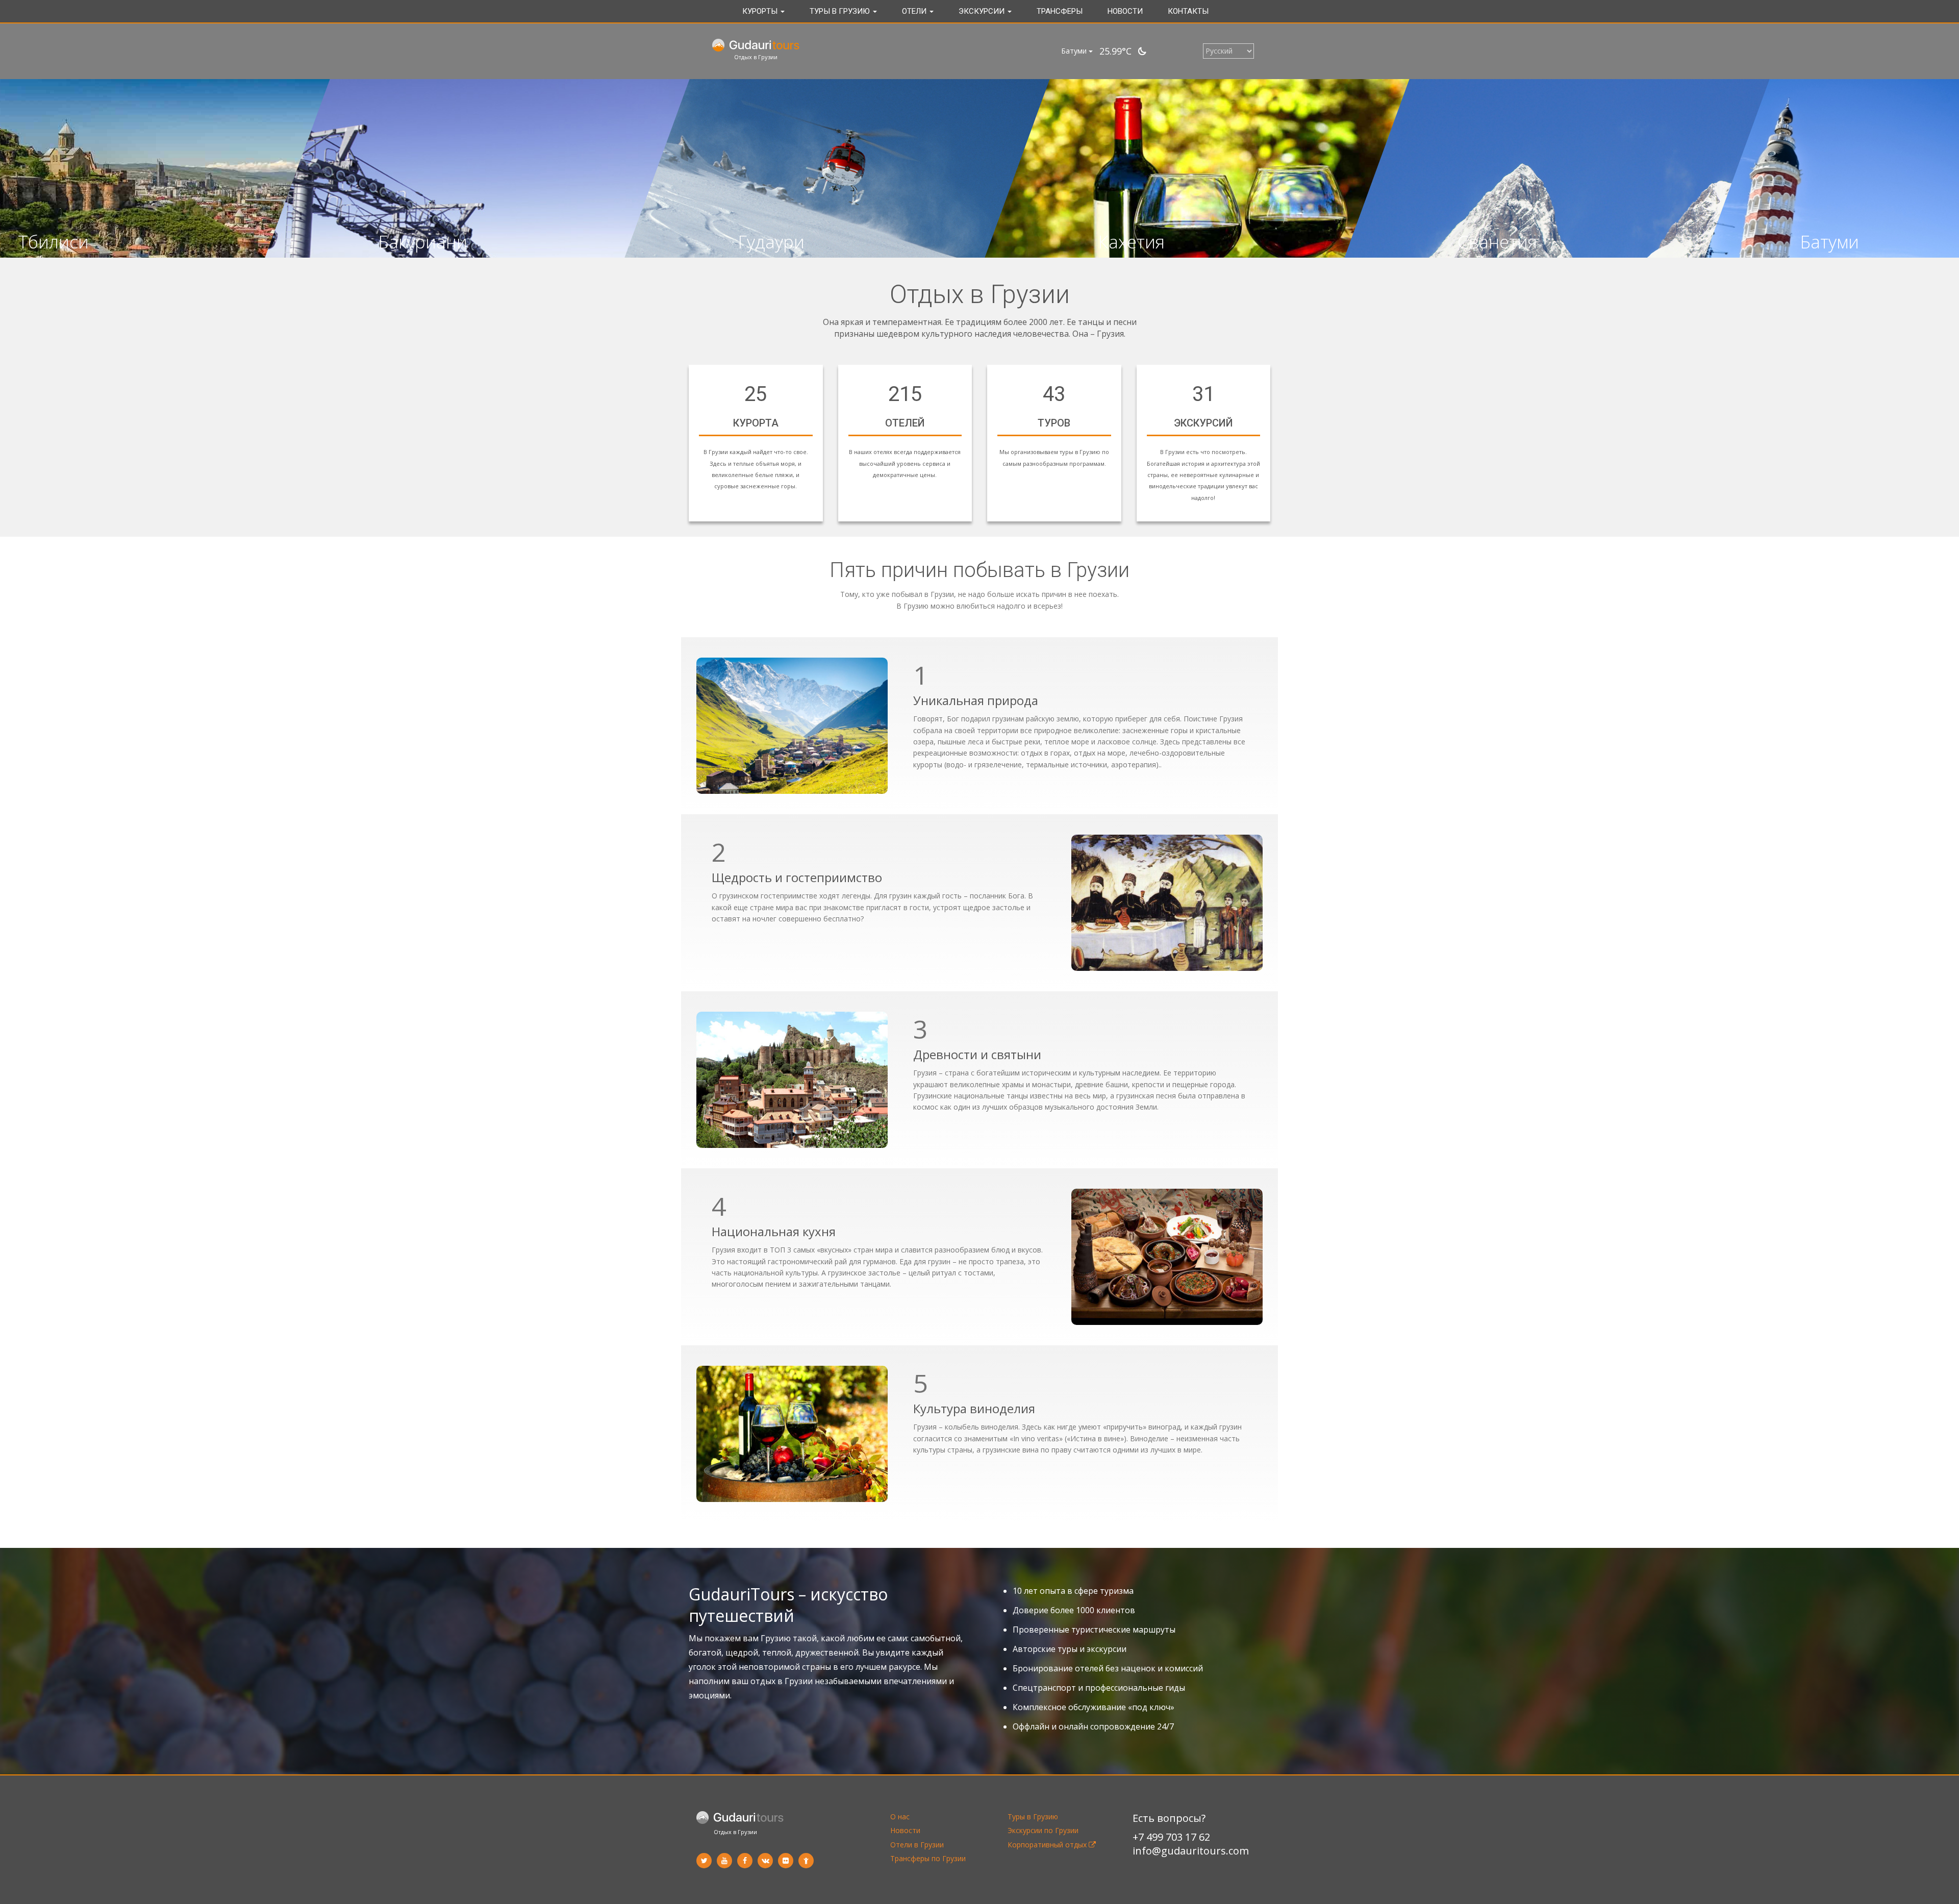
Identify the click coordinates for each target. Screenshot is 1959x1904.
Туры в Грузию (841, 11)
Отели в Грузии (917, 1845)
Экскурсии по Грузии (1043, 1830)
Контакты (1188, 11)
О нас (900, 1817)
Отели (915, 11)
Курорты (761, 11)
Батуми (1075, 51)
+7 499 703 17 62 (1171, 1837)
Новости (1125, 11)
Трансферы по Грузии (928, 1858)
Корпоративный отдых (1048, 1845)
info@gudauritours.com (1191, 1851)
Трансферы (1060, 11)
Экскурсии (983, 11)
